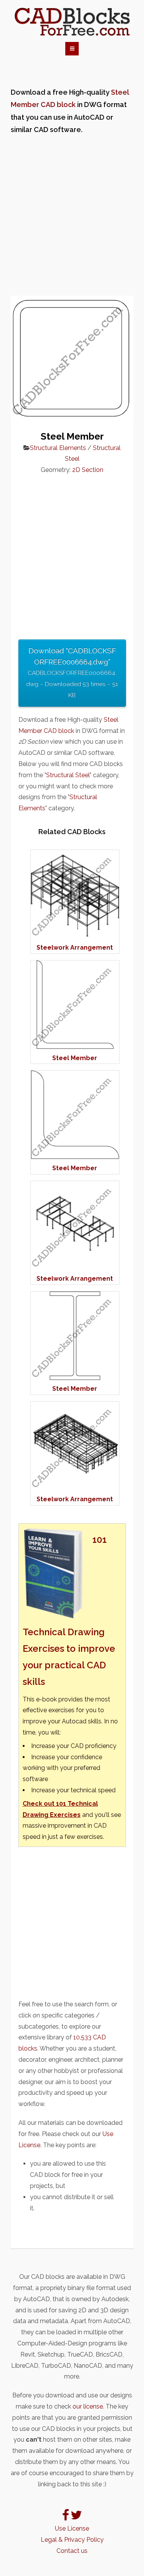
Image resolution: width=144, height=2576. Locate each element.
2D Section (88, 470)
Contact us (72, 2551)
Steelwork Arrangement (75, 948)
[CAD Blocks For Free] (72, 22)
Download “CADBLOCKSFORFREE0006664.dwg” (72, 672)
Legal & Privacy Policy (72, 2540)
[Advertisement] (72, 216)
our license (88, 2406)
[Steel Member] (75, 1047)
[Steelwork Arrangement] (75, 936)
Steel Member (75, 1058)
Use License (72, 2528)
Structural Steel (68, 775)
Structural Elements (58, 448)
